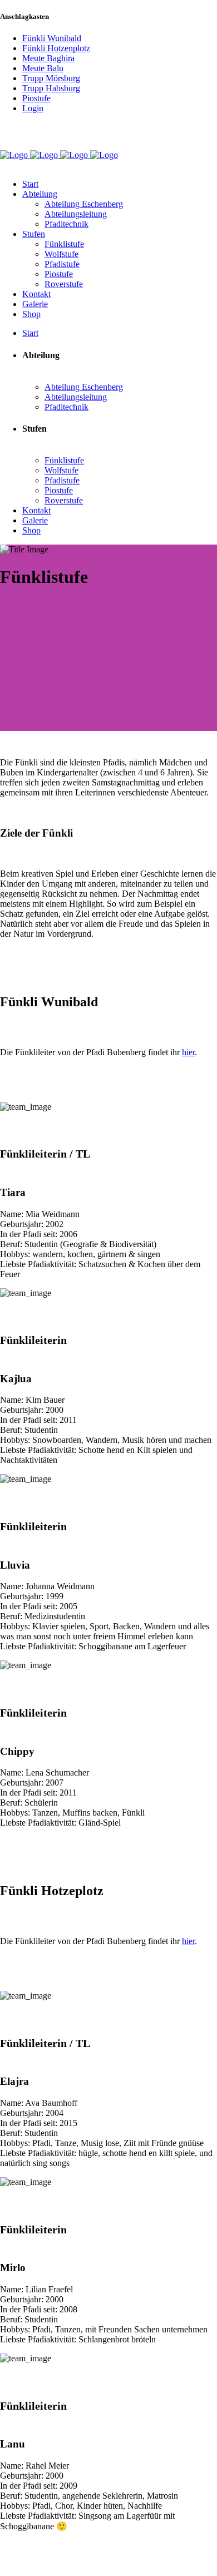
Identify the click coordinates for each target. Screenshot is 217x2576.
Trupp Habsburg (51, 88)
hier (188, 1052)
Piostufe (36, 98)
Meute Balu (43, 68)
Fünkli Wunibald (52, 38)
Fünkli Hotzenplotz (56, 48)
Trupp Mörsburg (51, 78)
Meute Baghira (48, 58)
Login (33, 108)
